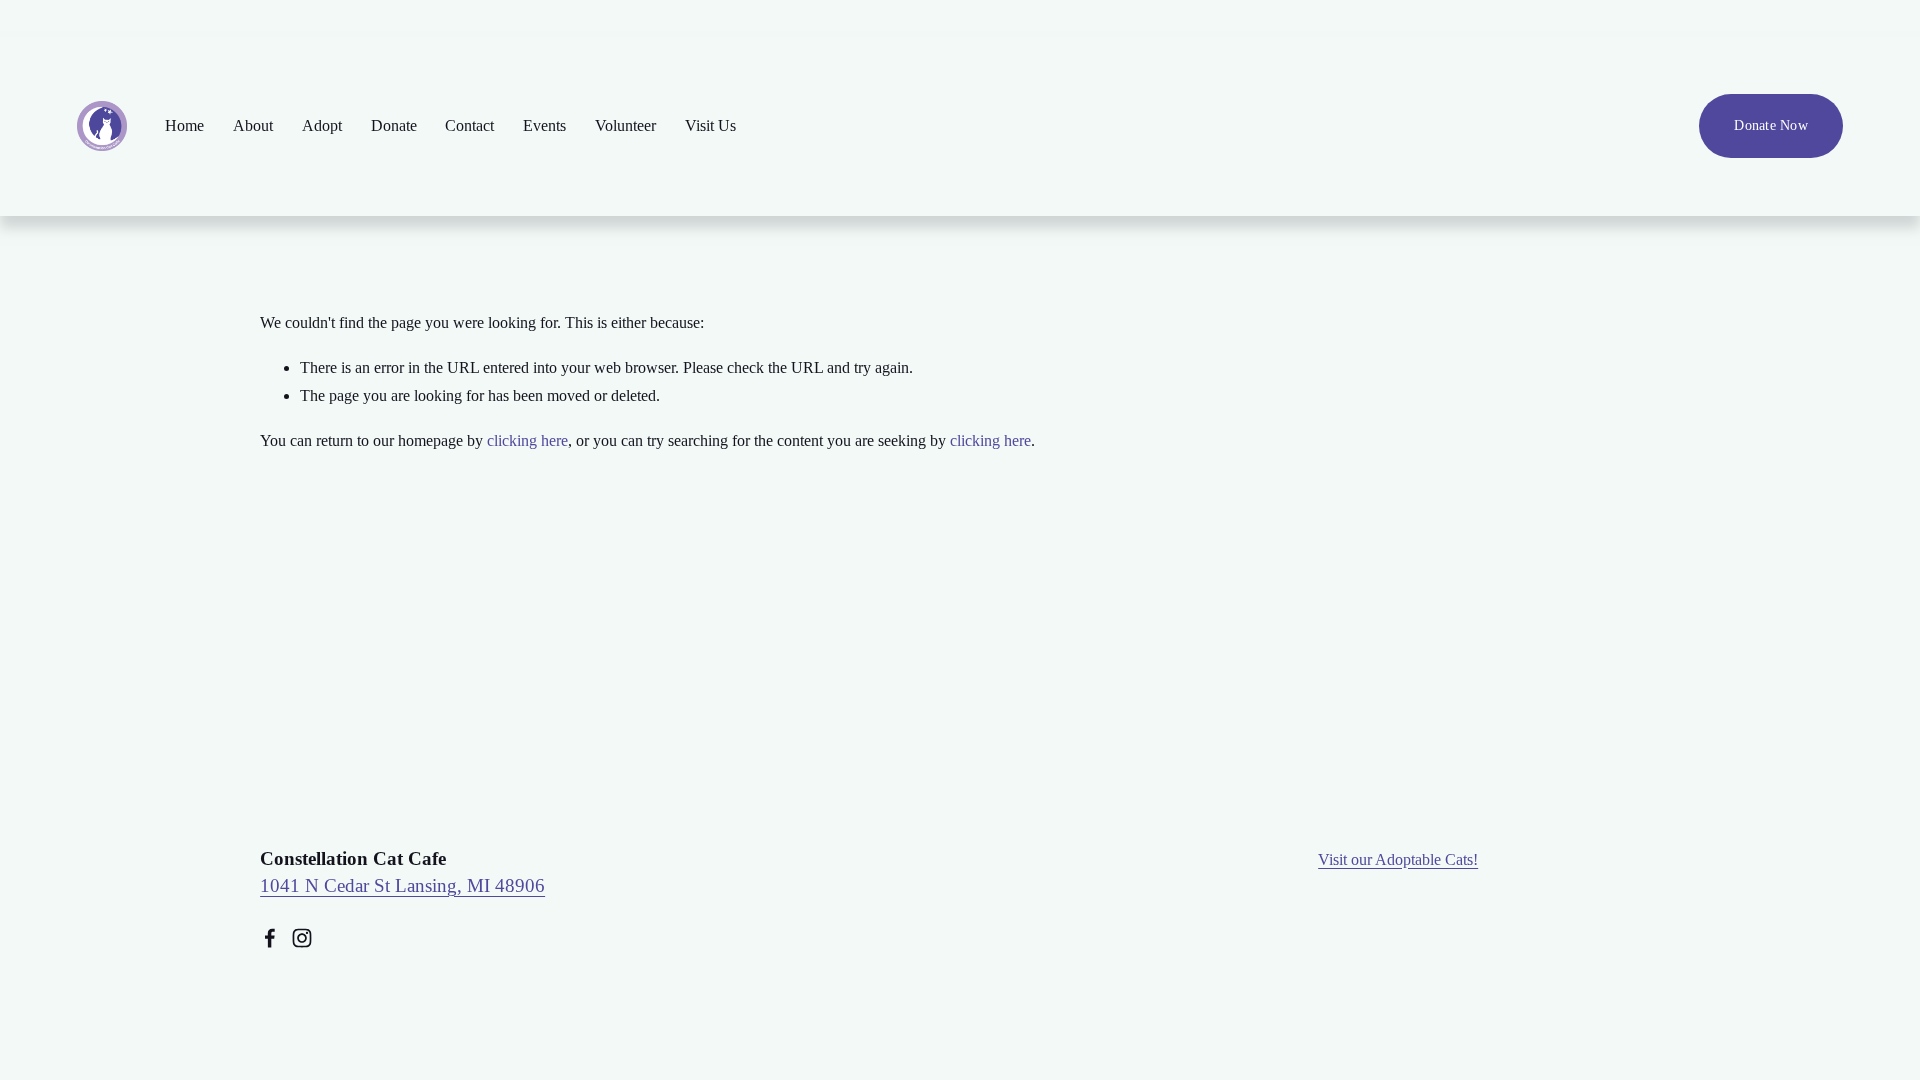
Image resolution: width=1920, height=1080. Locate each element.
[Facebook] (270, 938)
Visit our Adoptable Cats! (1398, 859)
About (253, 125)
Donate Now (1771, 125)
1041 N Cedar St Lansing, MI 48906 (402, 885)
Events (544, 125)
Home (184, 125)
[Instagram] (302, 938)
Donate (394, 125)
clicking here (527, 440)
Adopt (322, 125)
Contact (469, 125)
